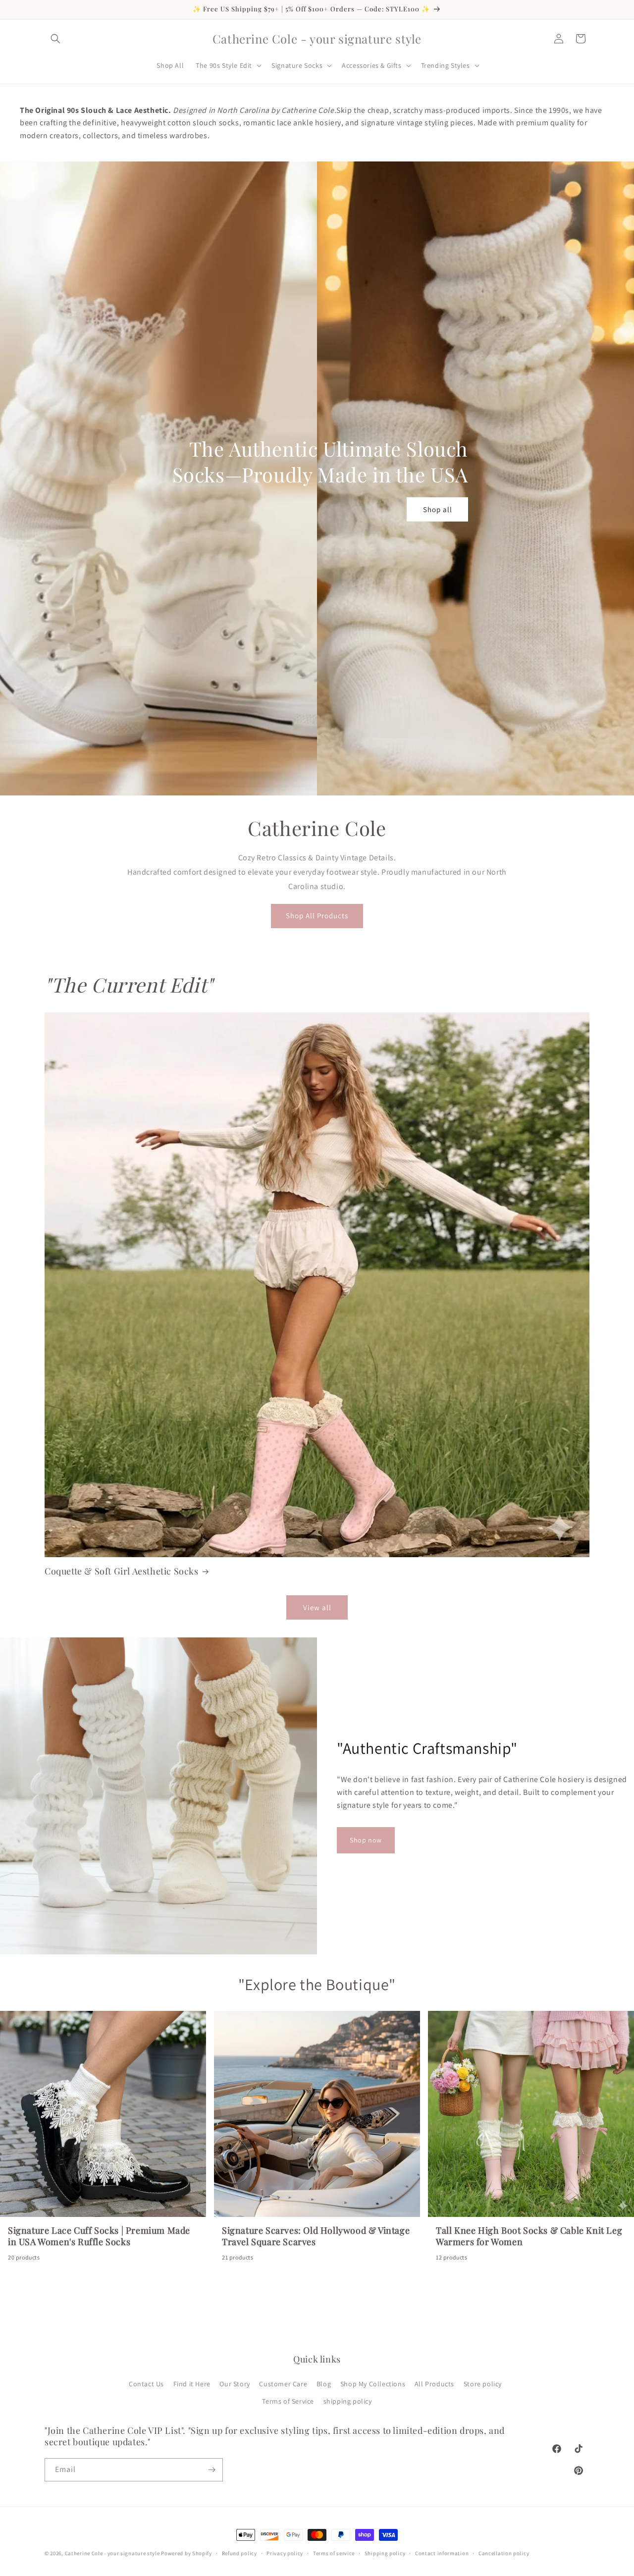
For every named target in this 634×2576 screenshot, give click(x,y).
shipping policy (348, 2401)
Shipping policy (385, 2553)
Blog (324, 2384)
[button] (55, 39)
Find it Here (192, 2384)
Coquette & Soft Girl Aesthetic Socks (122, 1571)
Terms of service (334, 2553)
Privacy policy (285, 2553)
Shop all (438, 509)
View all (317, 1607)
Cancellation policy (504, 2553)
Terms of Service (288, 2401)
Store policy (483, 2384)
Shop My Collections (373, 2384)
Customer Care (283, 2384)
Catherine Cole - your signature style (112, 2553)
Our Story (235, 2384)
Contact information (442, 2553)
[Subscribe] (211, 2470)
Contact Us (146, 2384)
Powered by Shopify (186, 2553)
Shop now (366, 1840)
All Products (434, 2384)
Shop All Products (317, 916)
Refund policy (239, 2553)
